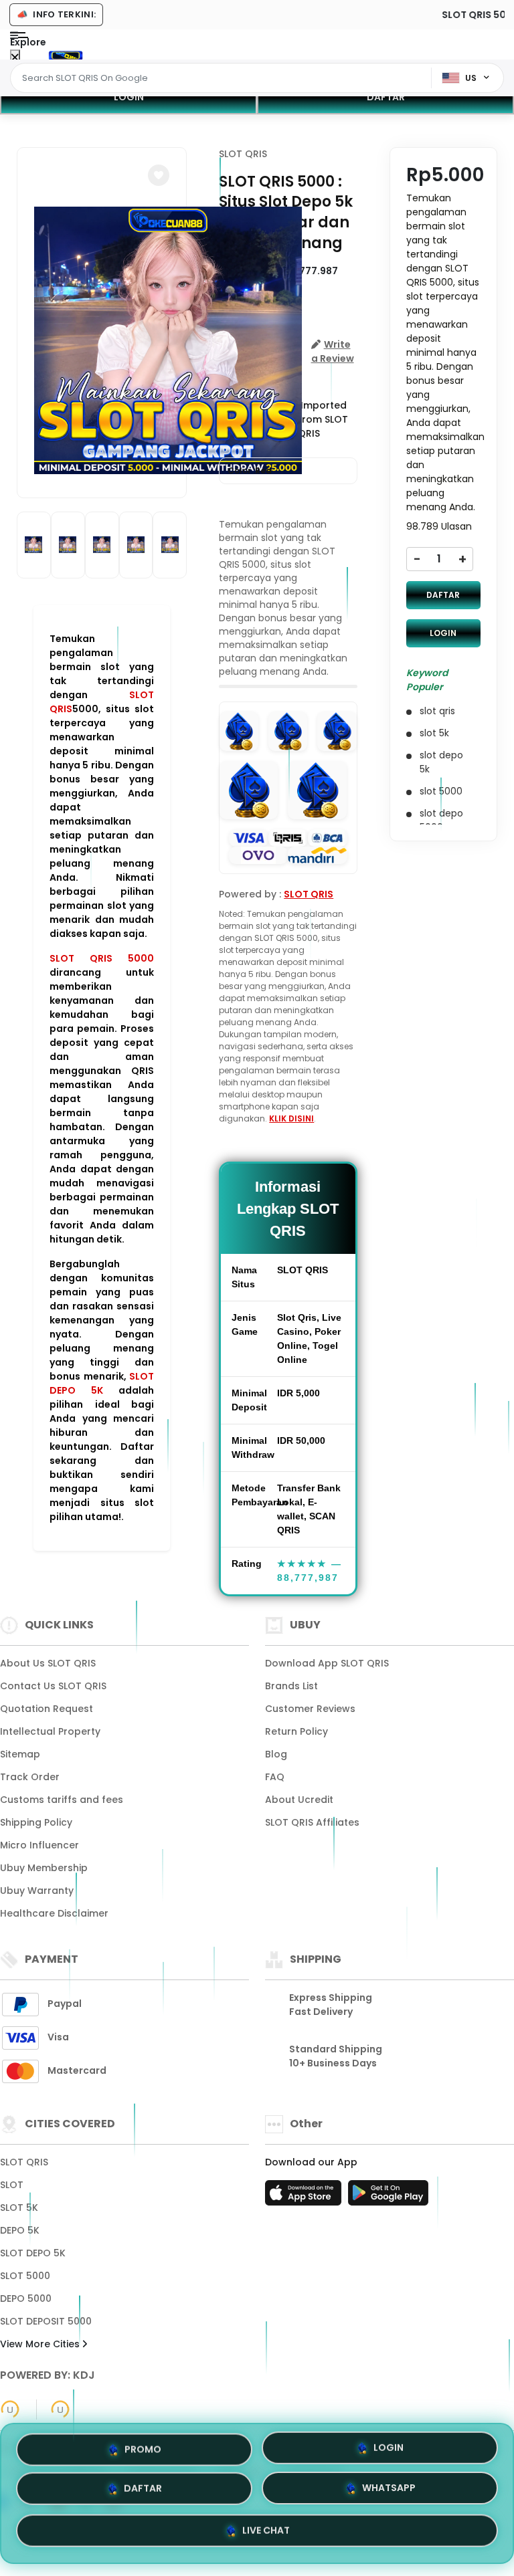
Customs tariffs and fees (62, 1800)
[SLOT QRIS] (66, 55)
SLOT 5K (19, 2208)
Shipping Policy (36, 1822)
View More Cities (41, 2344)
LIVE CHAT (266, 2533)
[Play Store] (388, 2197)
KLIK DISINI (291, 1118)
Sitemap (20, 1754)
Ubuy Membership (44, 1868)
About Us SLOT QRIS (48, 1663)
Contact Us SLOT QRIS (53, 1686)
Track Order (30, 1777)
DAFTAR (386, 97)
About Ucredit (299, 1800)
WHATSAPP (389, 2492)
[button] (159, 175)
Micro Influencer (39, 1845)
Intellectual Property (50, 1731)
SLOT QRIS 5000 (102, 958)
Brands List (291, 1686)
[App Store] (305, 2197)
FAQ (275, 1777)
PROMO (143, 2450)
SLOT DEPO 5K (102, 1383)
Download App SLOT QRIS (327, 1663)
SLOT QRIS (243, 154)
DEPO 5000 (26, 2298)
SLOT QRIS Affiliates (312, 1822)
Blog (276, 1754)
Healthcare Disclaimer (54, 1913)
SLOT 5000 (25, 2276)
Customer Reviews (310, 1709)
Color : (250, 470)
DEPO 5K (20, 2230)
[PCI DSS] (10, 2409)
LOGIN (129, 97)
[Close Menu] (15, 58)
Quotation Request (47, 1709)
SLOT (12, 2185)
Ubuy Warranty (37, 1891)
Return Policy (296, 1731)
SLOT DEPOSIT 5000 (46, 2321)
